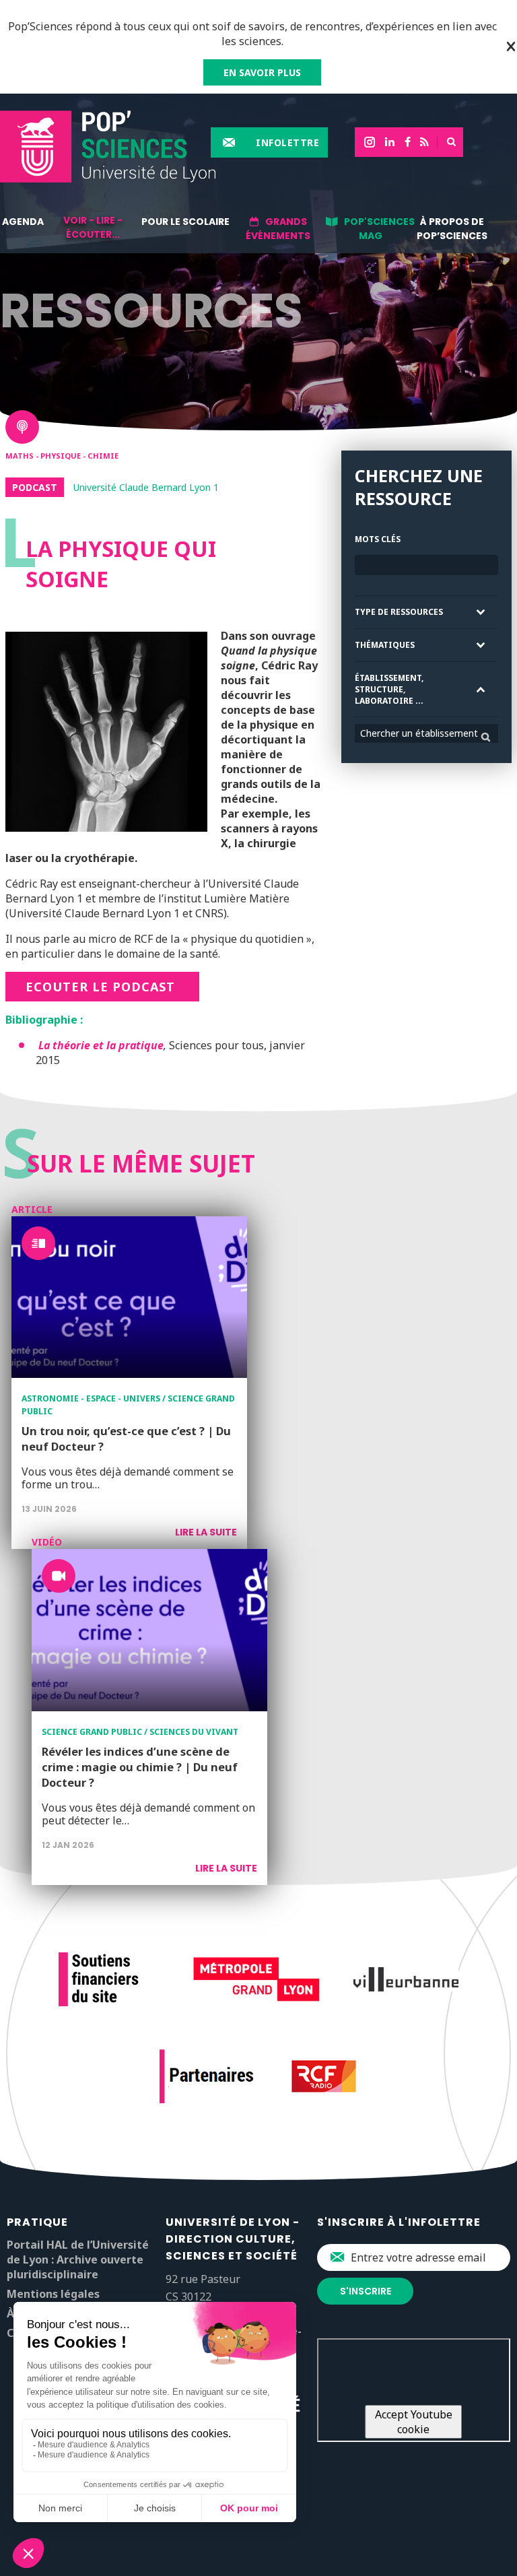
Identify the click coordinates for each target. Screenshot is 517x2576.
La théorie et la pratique (101, 1045)
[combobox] (426, 733)
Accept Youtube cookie (414, 2422)
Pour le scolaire (185, 222)
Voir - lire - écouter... (93, 227)
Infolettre (287, 142)
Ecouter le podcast (102, 987)
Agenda (23, 222)
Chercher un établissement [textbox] (419, 733)
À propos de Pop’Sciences (452, 229)
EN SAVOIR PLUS (262, 72)
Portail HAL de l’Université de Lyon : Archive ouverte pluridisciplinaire (78, 2259)
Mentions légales (53, 2294)
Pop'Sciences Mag (379, 229)
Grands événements (278, 229)
